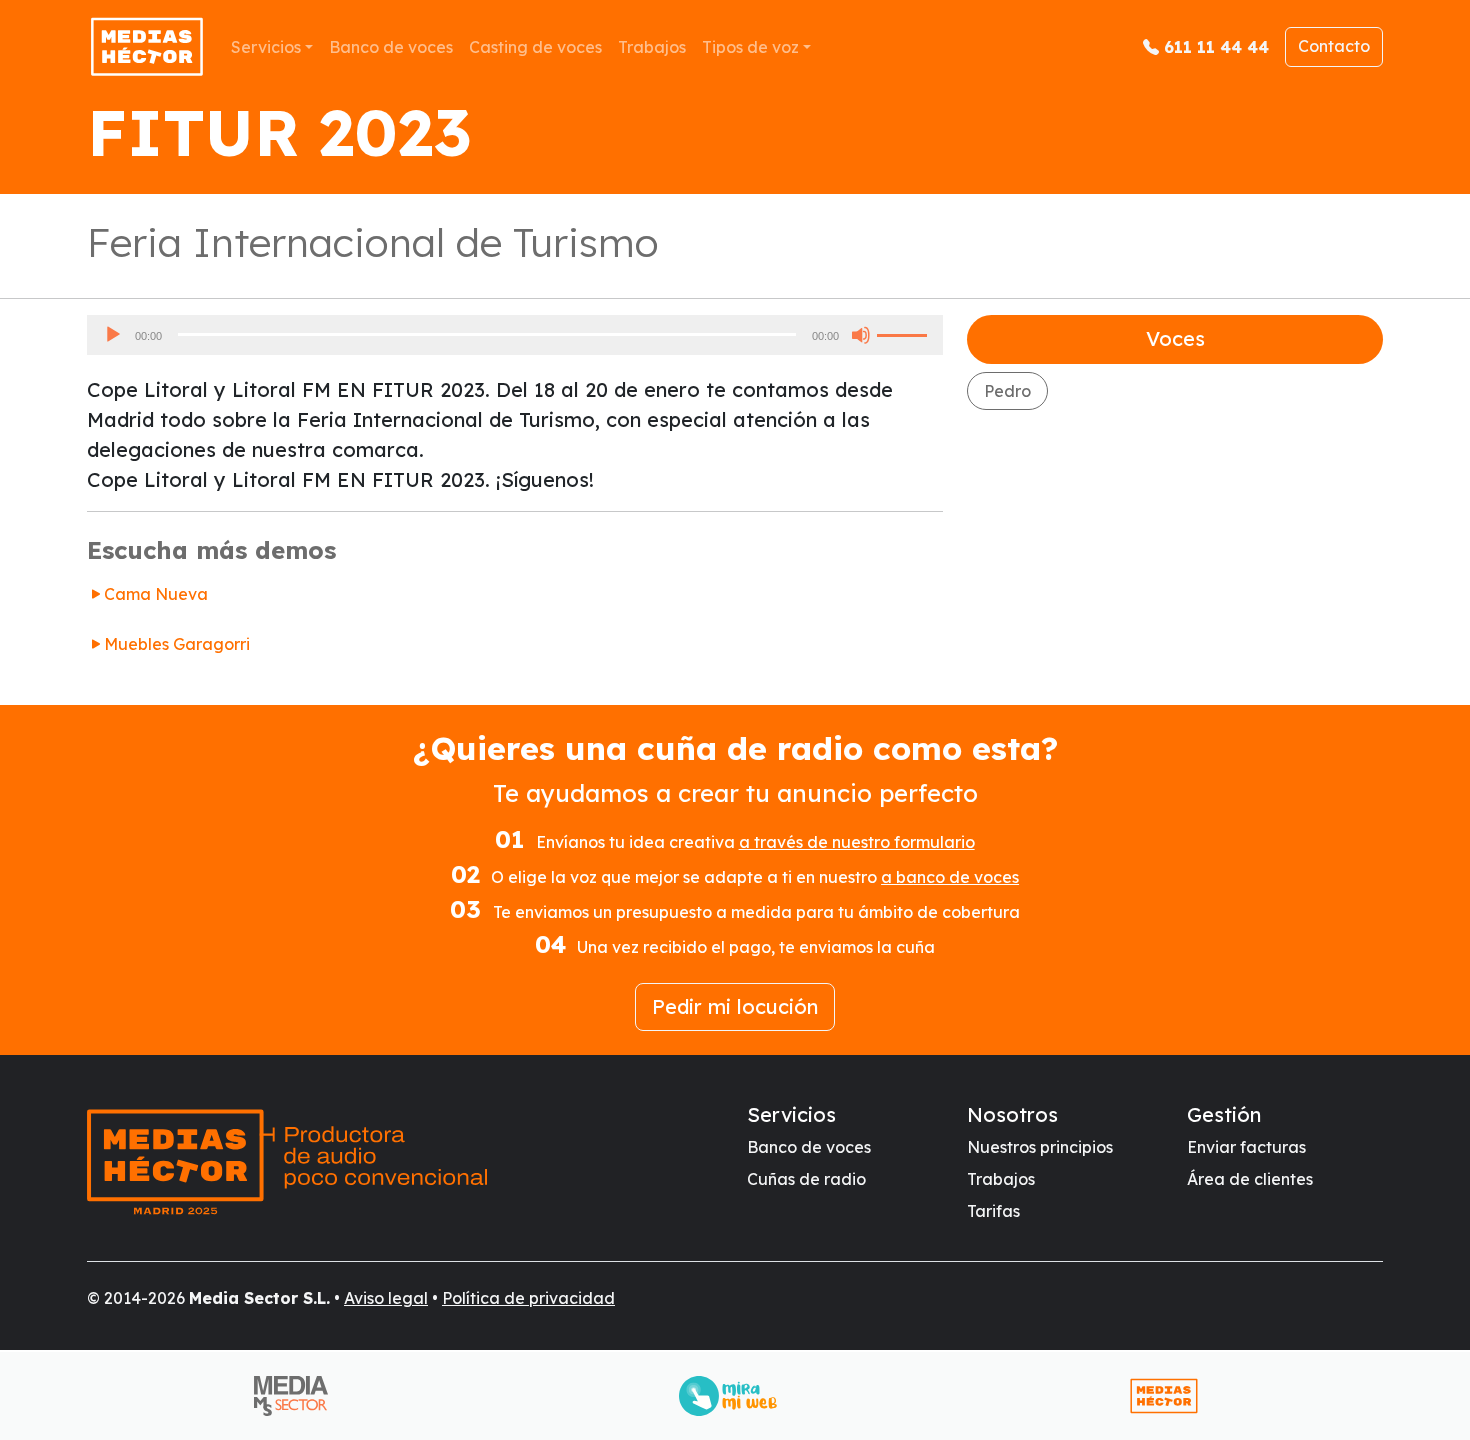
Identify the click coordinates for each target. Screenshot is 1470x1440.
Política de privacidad (528, 1298)
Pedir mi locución (735, 1006)
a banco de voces (950, 877)
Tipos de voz (750, 47)
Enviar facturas (1246, 1147)
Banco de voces (391, 47)
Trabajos (652, 47)
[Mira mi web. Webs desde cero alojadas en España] (736, 1396)
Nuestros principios (1040, 1147)
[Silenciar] (861, 335)
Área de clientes (1250, 1179)
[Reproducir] (113, 335)
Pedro (1007, 391)
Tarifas (993, 1211)
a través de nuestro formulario (857, 842)
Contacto (1334, 46)
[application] (515, 335)
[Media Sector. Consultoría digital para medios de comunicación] (299, 1396)
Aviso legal (386, 1298)
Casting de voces (535, 47)
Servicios (266, 47)
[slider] (905, 333)
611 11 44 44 (1216, 47)
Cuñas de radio (806, 1179)
